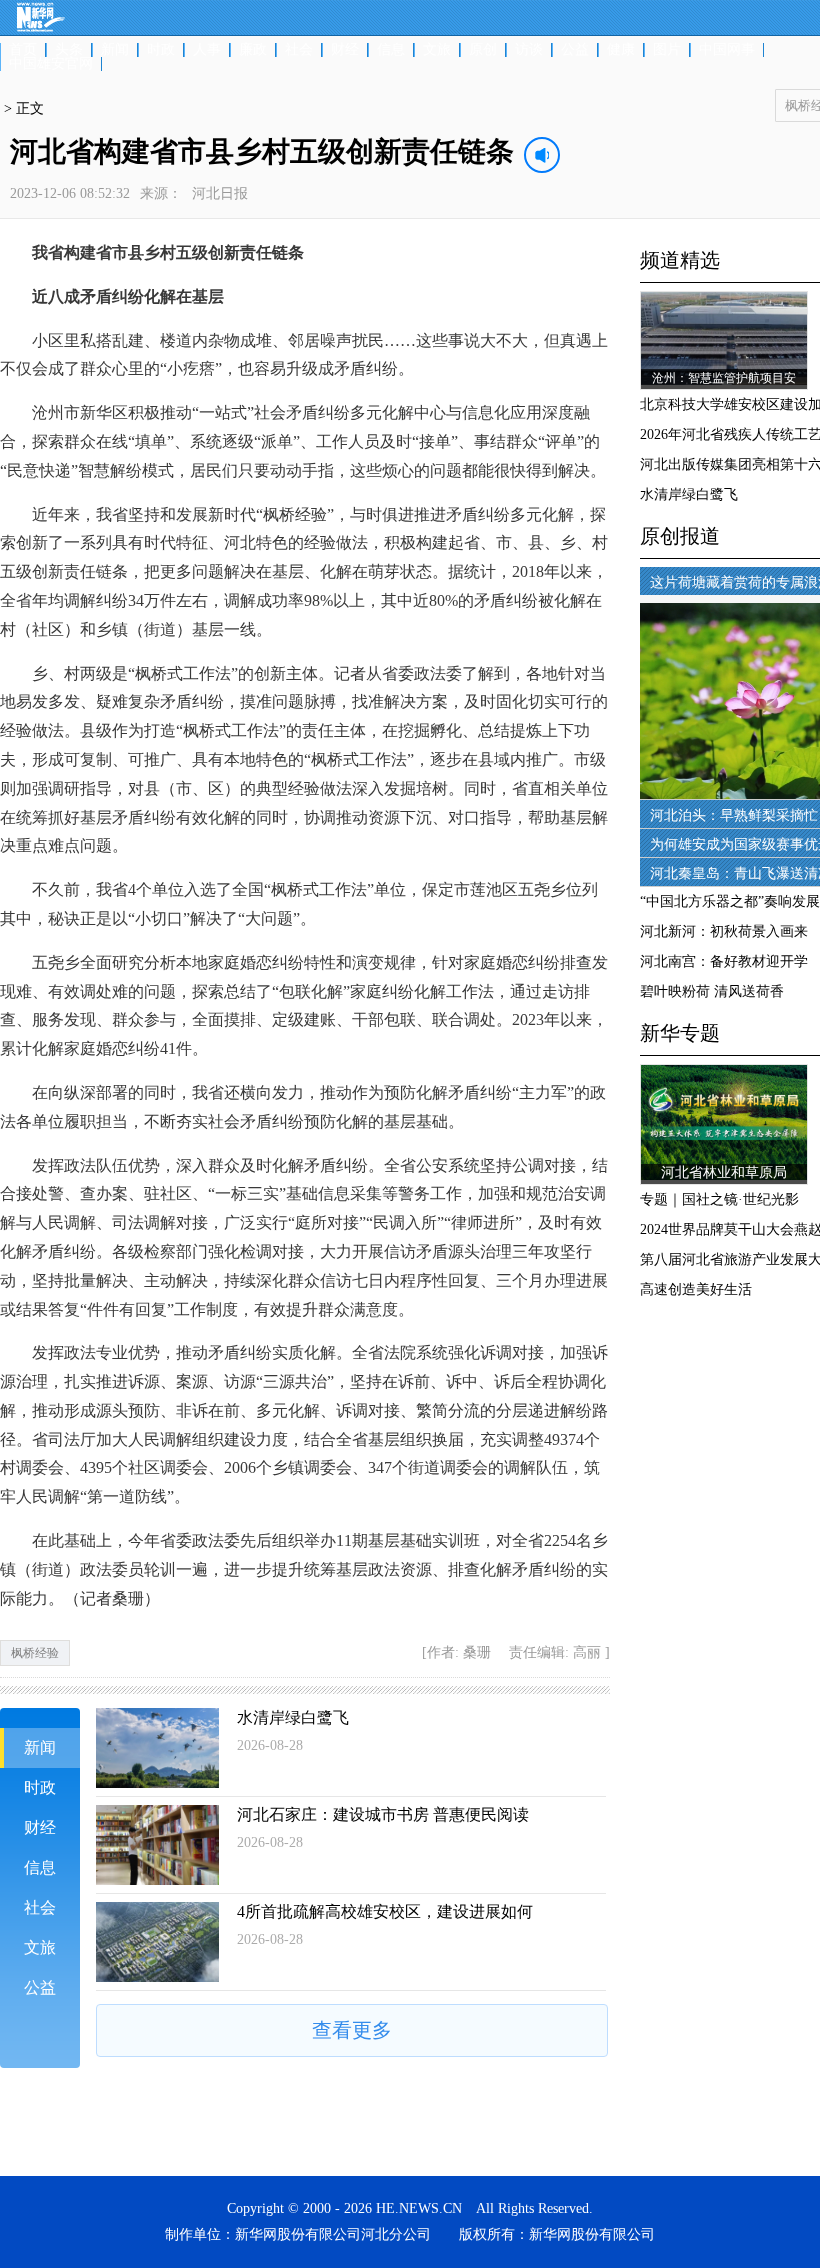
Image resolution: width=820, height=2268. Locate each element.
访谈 (529, 50)
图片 (667, 50)
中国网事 (727, 50)
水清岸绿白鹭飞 (293, 1717)
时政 (161, 50)
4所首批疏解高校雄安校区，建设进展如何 (385, 1911)
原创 (483, 50)
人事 (207, 50)
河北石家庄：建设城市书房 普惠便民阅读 (383, 1814)
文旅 (437, 50)
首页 (23, 50)
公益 (575, 50)
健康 (621, 50)
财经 (345, 50)
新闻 (115, 50)
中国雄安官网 (51, 64)
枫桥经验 (35, 1653)
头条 (69, 50)
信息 (391, 50)
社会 (299, 50)
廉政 (253, 50)
